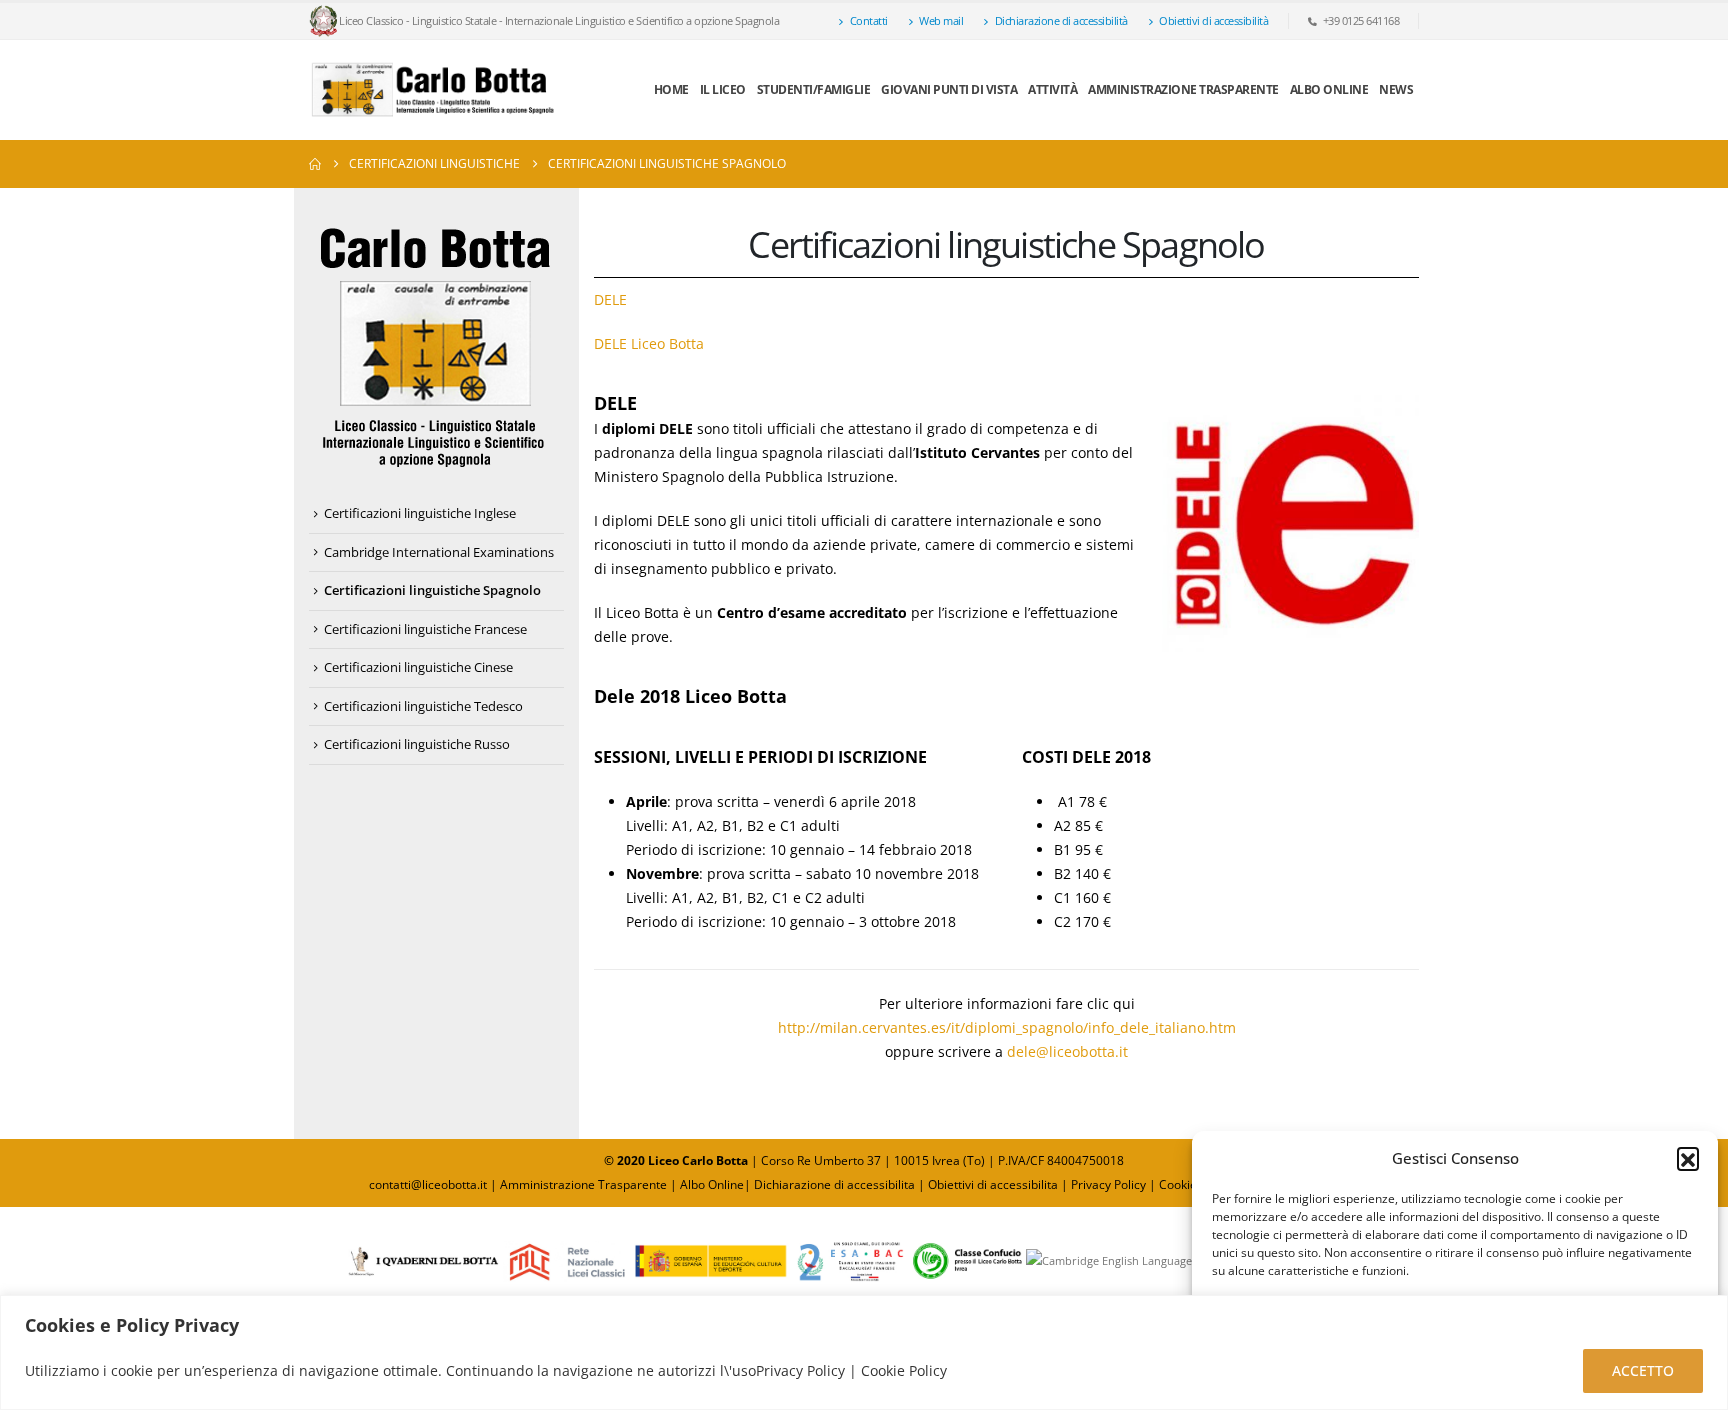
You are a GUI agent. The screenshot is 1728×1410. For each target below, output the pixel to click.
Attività (1052, 89)
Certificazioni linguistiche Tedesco (423, 706)
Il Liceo (723, 89)
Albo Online (712, 1184)
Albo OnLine (1329, 89)
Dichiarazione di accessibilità (1061, 20)
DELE (610, 299)
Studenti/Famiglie (814, 89)
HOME (671, 89)
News (1396, 89)
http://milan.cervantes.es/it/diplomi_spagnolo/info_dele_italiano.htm (1007, 1027)
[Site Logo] (434, 90)
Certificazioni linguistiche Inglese (420, 513)
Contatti (869, 20)
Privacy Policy (1110, 1184)
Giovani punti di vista (949, 89)
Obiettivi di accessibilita (993, 1184)
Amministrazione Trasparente (1183, 89)
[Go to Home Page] (315, 164)
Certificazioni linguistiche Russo (417, 744)
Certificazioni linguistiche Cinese (418, 667)
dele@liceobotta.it (1067, 1051)
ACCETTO (1643, 1370)
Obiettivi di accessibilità (1213, 20)
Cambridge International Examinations (439, 552)
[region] (864, 1352)
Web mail (941, 20)
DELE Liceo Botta (649, 343)
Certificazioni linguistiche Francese (425, 629)
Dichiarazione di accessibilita (834, 1184)
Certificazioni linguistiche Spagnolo (432, 590)
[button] (1688, 1158)
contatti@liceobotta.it (428, 1184)
